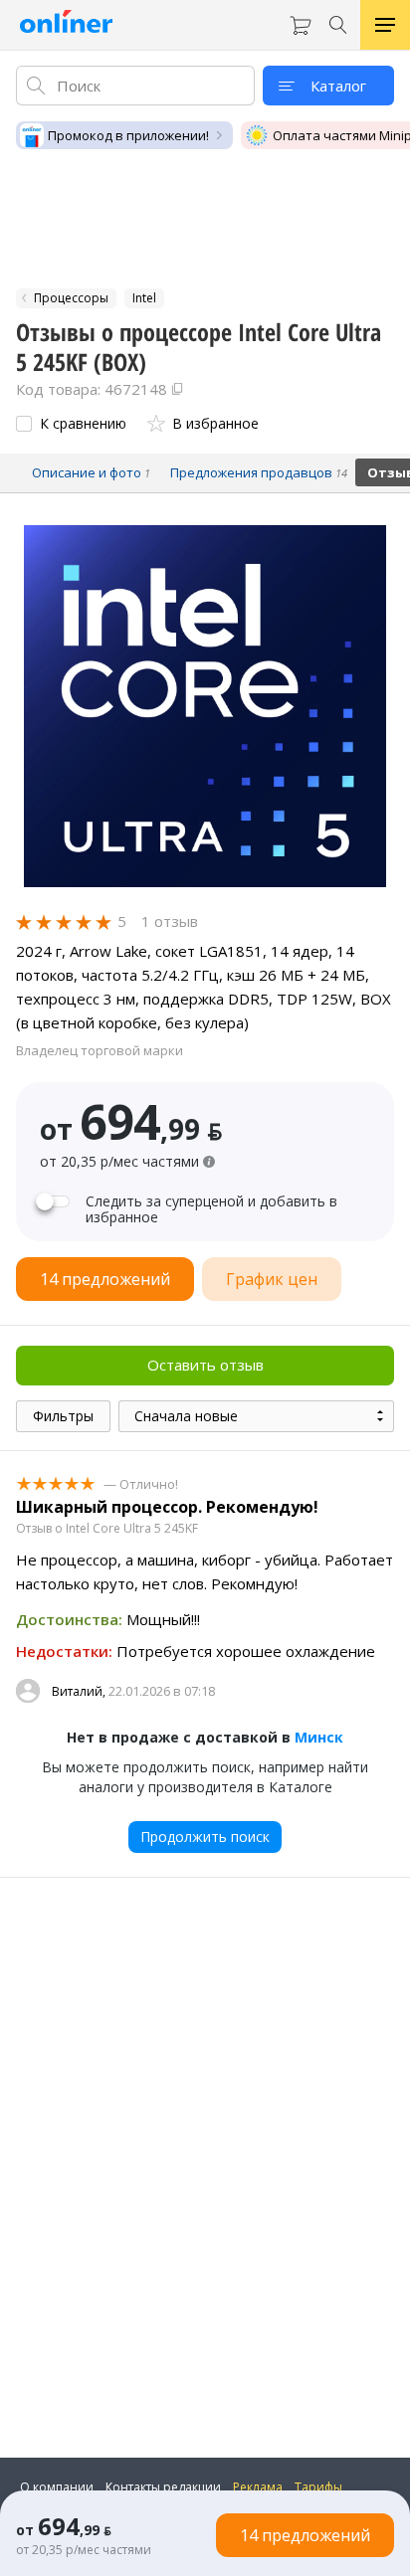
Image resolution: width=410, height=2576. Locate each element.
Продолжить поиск (205, 1837)
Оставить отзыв (205, 1365)
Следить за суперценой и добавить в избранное (211, 1209)
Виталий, (79, 1691)
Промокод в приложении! (128, 135)
